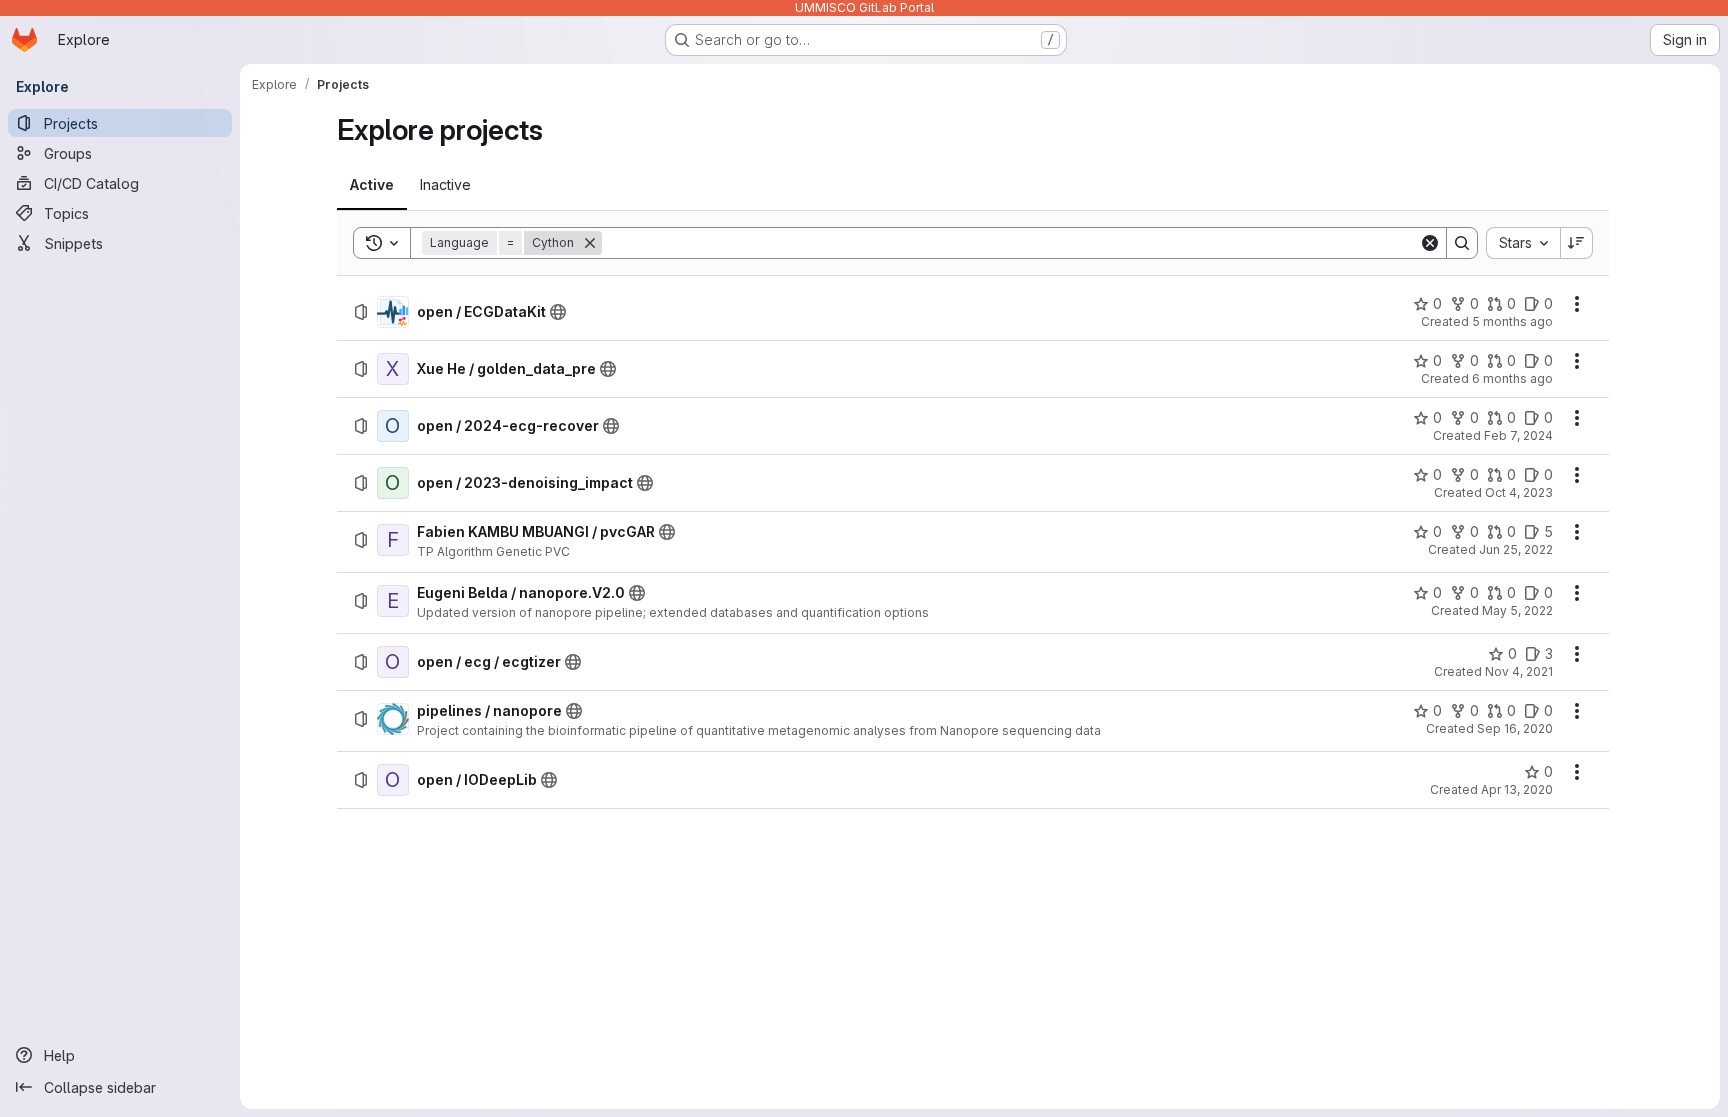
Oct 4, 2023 (1519, 492)
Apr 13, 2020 (1517, 789)
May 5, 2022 (1517, 610)
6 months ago (1512, 378)
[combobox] (1523, 243)
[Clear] (1430, 243)
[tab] (372, 185)
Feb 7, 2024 (1518, 435)
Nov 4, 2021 (1519, 671)
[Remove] (590, 243)
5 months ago (1512, 321)
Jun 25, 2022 (1516, 549)
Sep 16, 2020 (1515, 728)
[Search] (1462, 243)
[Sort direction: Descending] (1577, 243)
